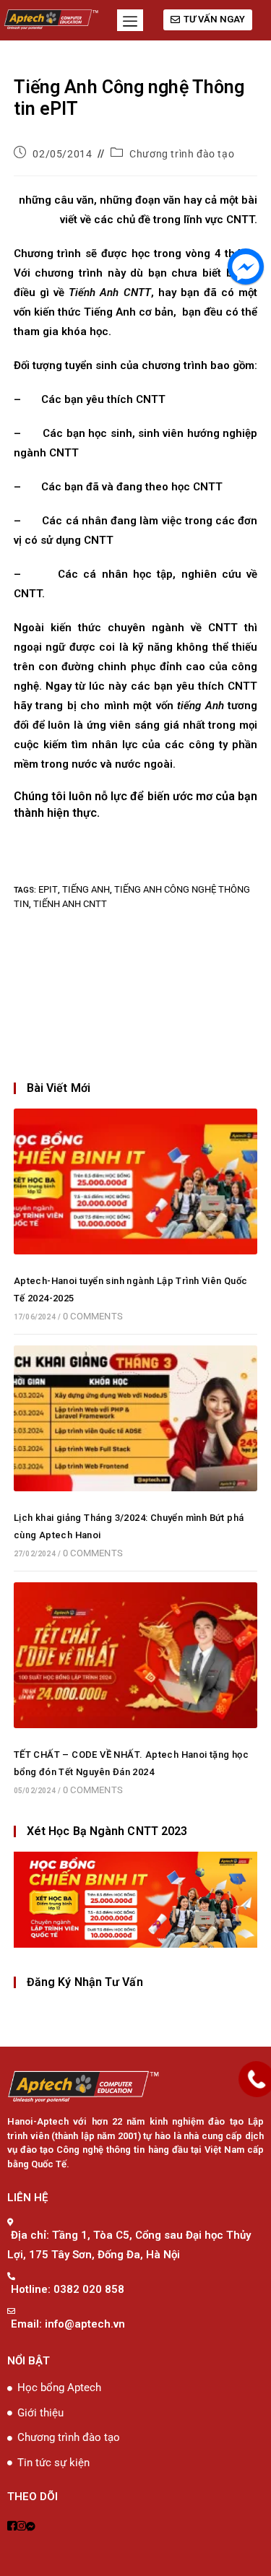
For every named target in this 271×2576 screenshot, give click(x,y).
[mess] (31, 2527)
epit (48, 889)
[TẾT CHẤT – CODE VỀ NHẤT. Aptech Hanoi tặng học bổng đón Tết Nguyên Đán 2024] (136, 1655)
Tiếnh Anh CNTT (70, 904)
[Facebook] (12, 2527)
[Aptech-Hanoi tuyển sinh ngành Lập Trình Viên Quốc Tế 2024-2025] (136, 1180)
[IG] (21, 2527)
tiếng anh (86, 889)
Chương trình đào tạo (182, 154)
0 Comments (93, 1316)
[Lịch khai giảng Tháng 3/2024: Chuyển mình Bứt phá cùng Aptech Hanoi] (136, 1417)
